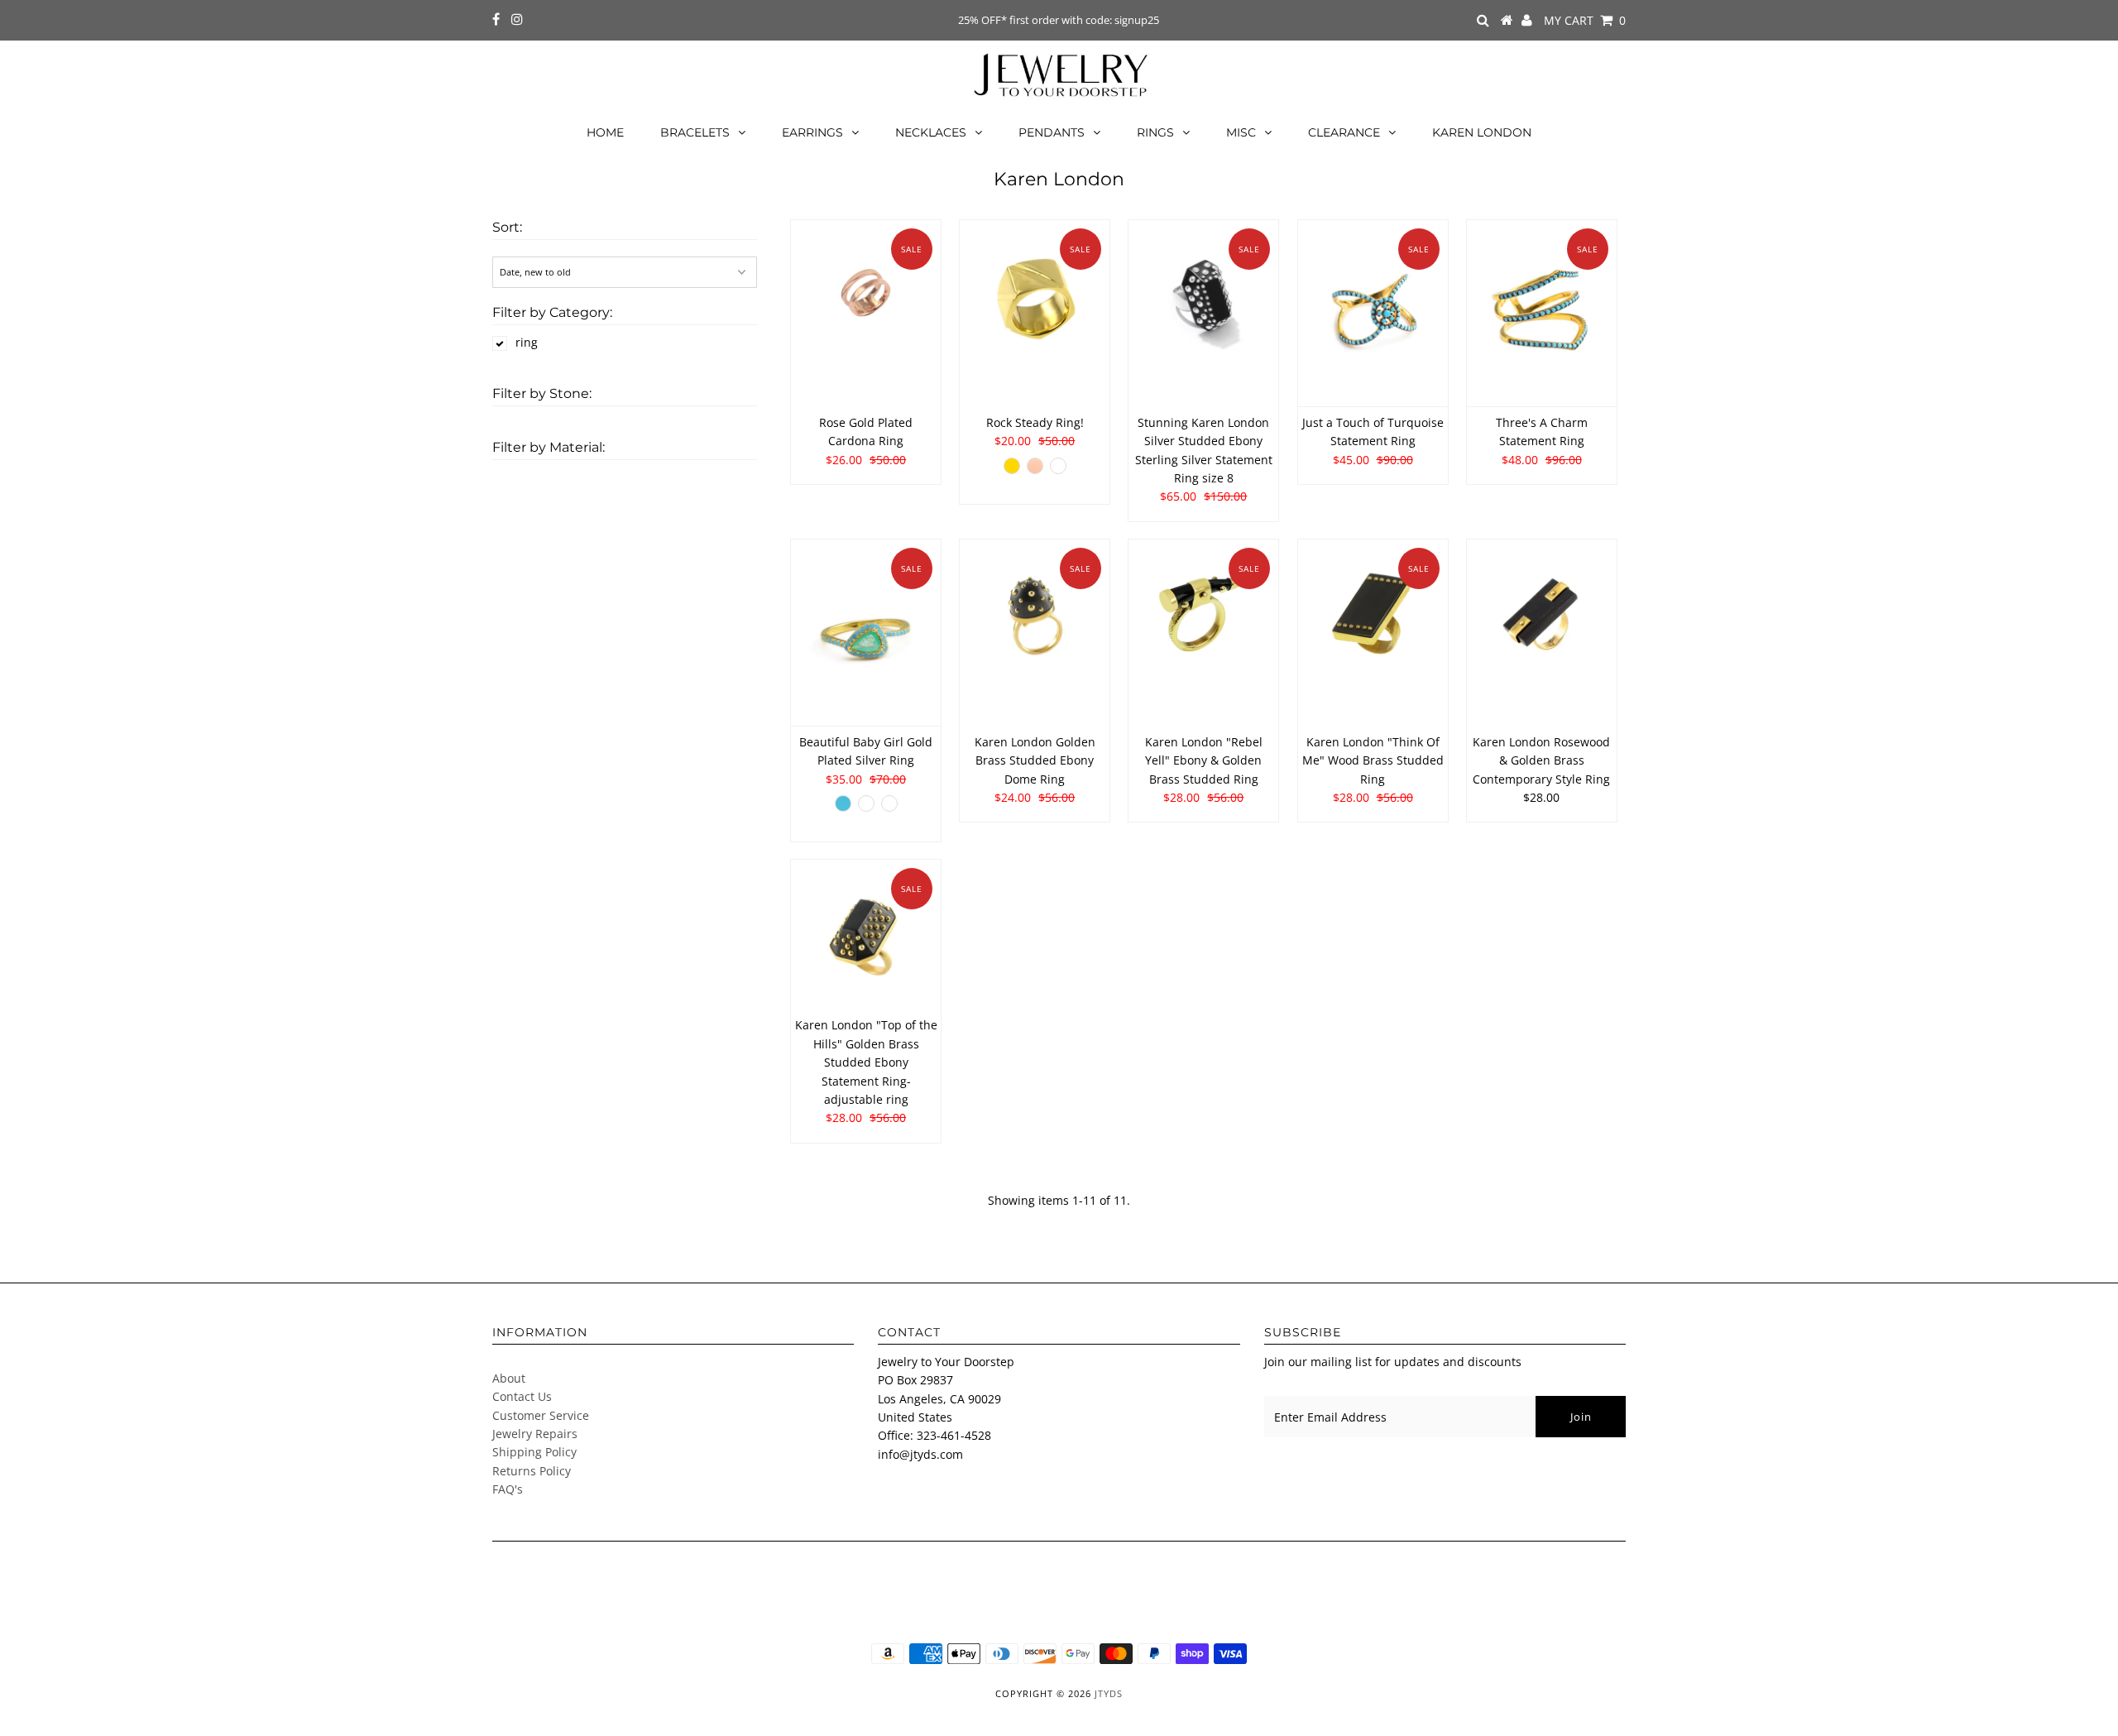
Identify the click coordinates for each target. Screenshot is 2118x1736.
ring (527, 342)
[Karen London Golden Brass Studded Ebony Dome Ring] (1035, 614)
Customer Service (541, 1415)
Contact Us (522, 1396)
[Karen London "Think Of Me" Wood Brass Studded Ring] (1373, 614)
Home (605, 132)
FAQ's (508, 1489)
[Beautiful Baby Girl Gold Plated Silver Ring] (866, 633)
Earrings (812, 132)
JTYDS (1109, 1693)
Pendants (1052, 132)
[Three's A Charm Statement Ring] (1542, 314)
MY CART (1585, 20)
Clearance (1344, 132)
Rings (1155, 132)
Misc (1241, 132)
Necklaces (931, 132)
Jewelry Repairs (535, 1434)
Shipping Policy (534, 1452)
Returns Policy (532, 1471)
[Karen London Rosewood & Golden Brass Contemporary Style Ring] (1542, 614)
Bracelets (695, 132)
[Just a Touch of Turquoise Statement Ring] (1373, 314)
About (509, 1378)
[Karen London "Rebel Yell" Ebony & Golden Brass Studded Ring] (1203, 614)
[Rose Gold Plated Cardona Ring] (866, 295)
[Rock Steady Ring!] (1035, 295)
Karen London (1482, 132)
